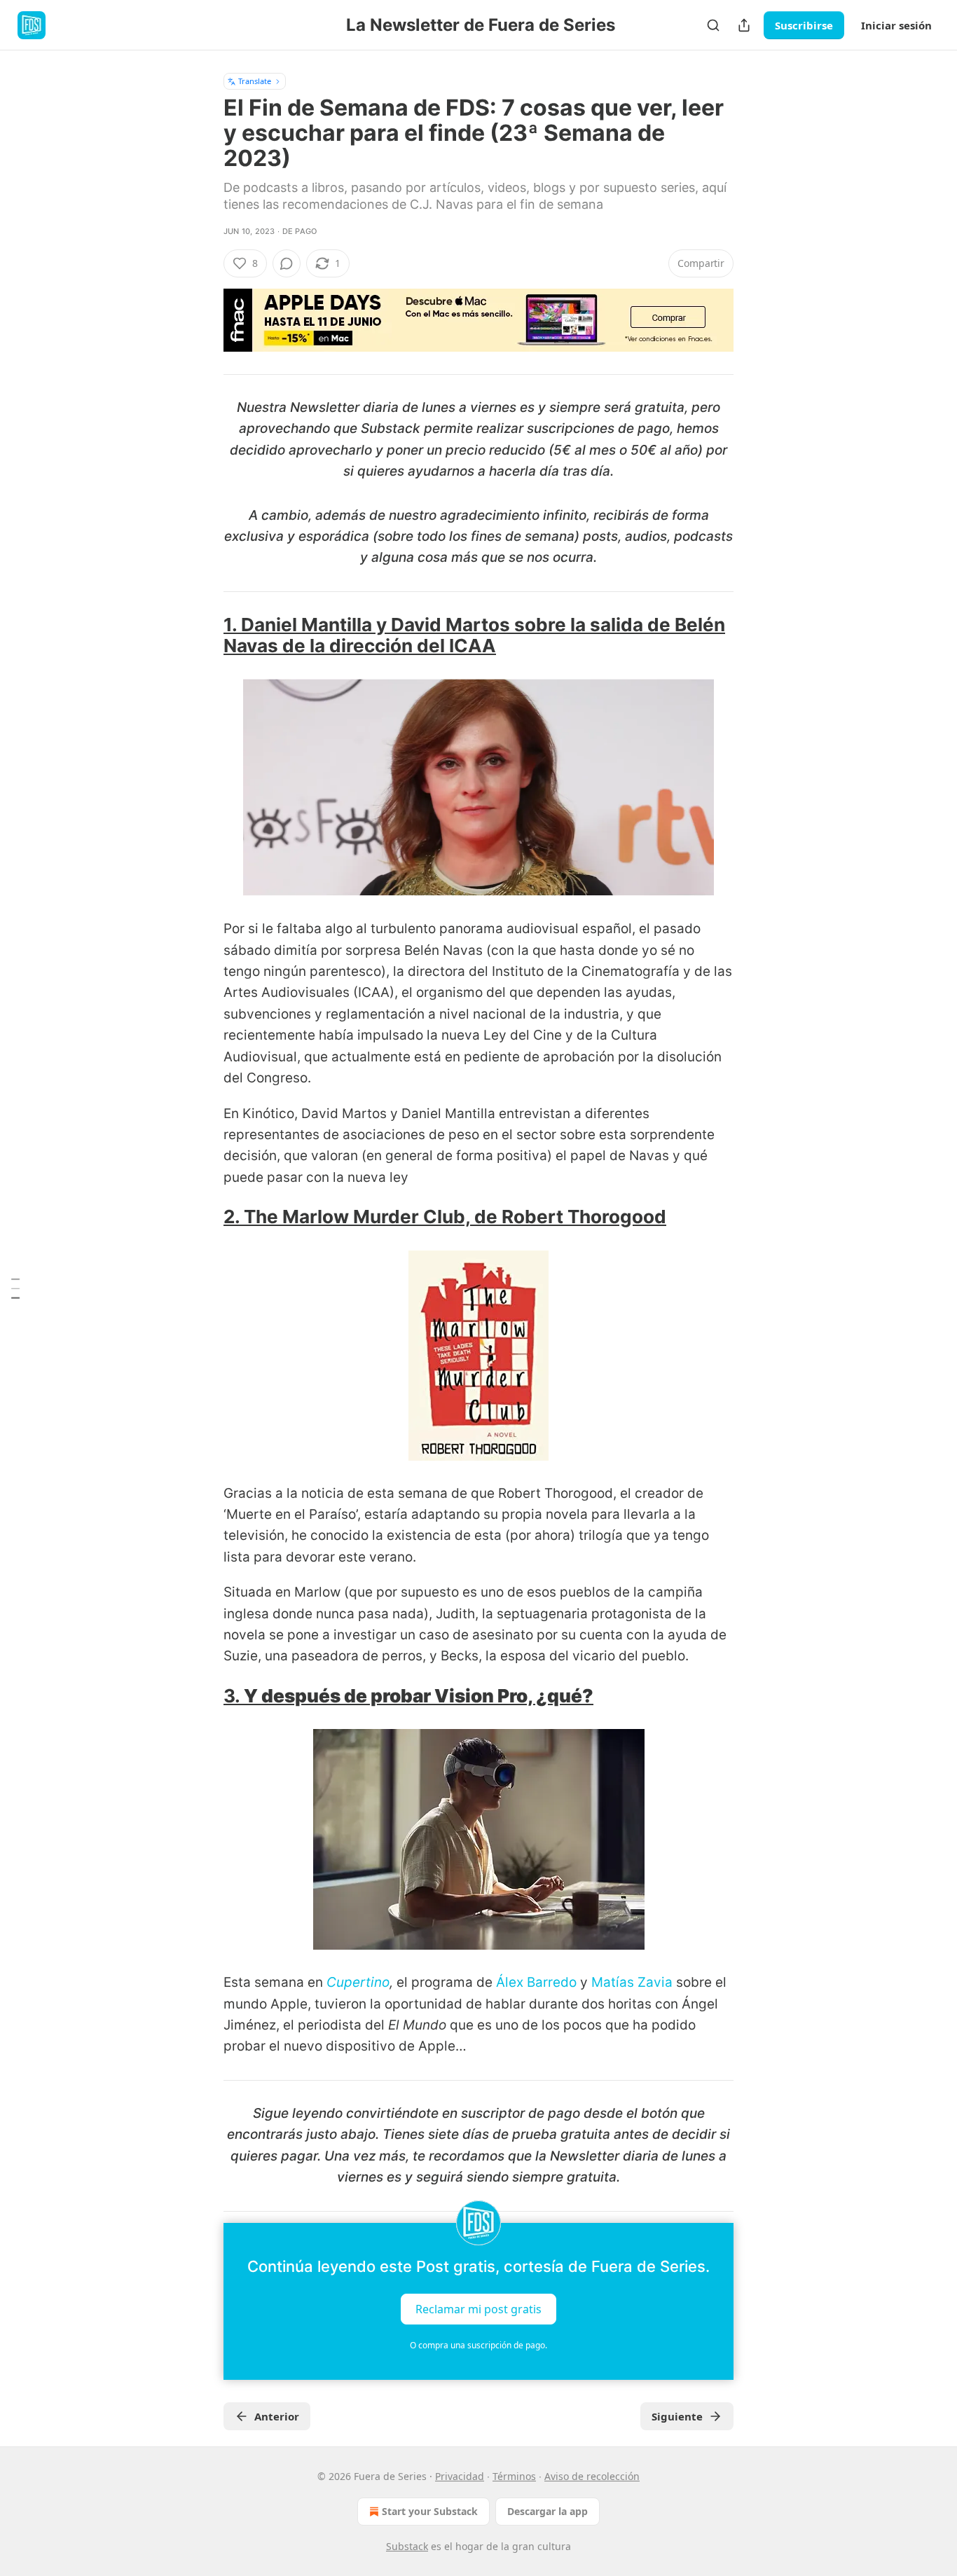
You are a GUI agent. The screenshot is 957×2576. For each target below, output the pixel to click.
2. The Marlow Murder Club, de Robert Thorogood (445, 1217)
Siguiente (677, 2416)
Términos (514, 2476)
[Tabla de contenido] (15, 1288)
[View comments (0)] (287, 263)
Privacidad (460, 2476)
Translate (255, 81)
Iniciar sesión (896, 25)
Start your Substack (430, 2511)
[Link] (204, 635)
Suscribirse (804, 25)
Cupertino (358, 1982)
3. (234, 1696)
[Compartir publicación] (744, 25)
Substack (407, 2546)
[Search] (713, 25)
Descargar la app (548, 2511)
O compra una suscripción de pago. (478, 2345)
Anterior (277, 2416)
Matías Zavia (632, 1982)
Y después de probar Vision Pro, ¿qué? (419, 1696)
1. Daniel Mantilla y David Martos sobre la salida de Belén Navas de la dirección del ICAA (474, 635)
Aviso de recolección (592, 2476)
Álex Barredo (536, 1982)
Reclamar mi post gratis (478, 2308)
